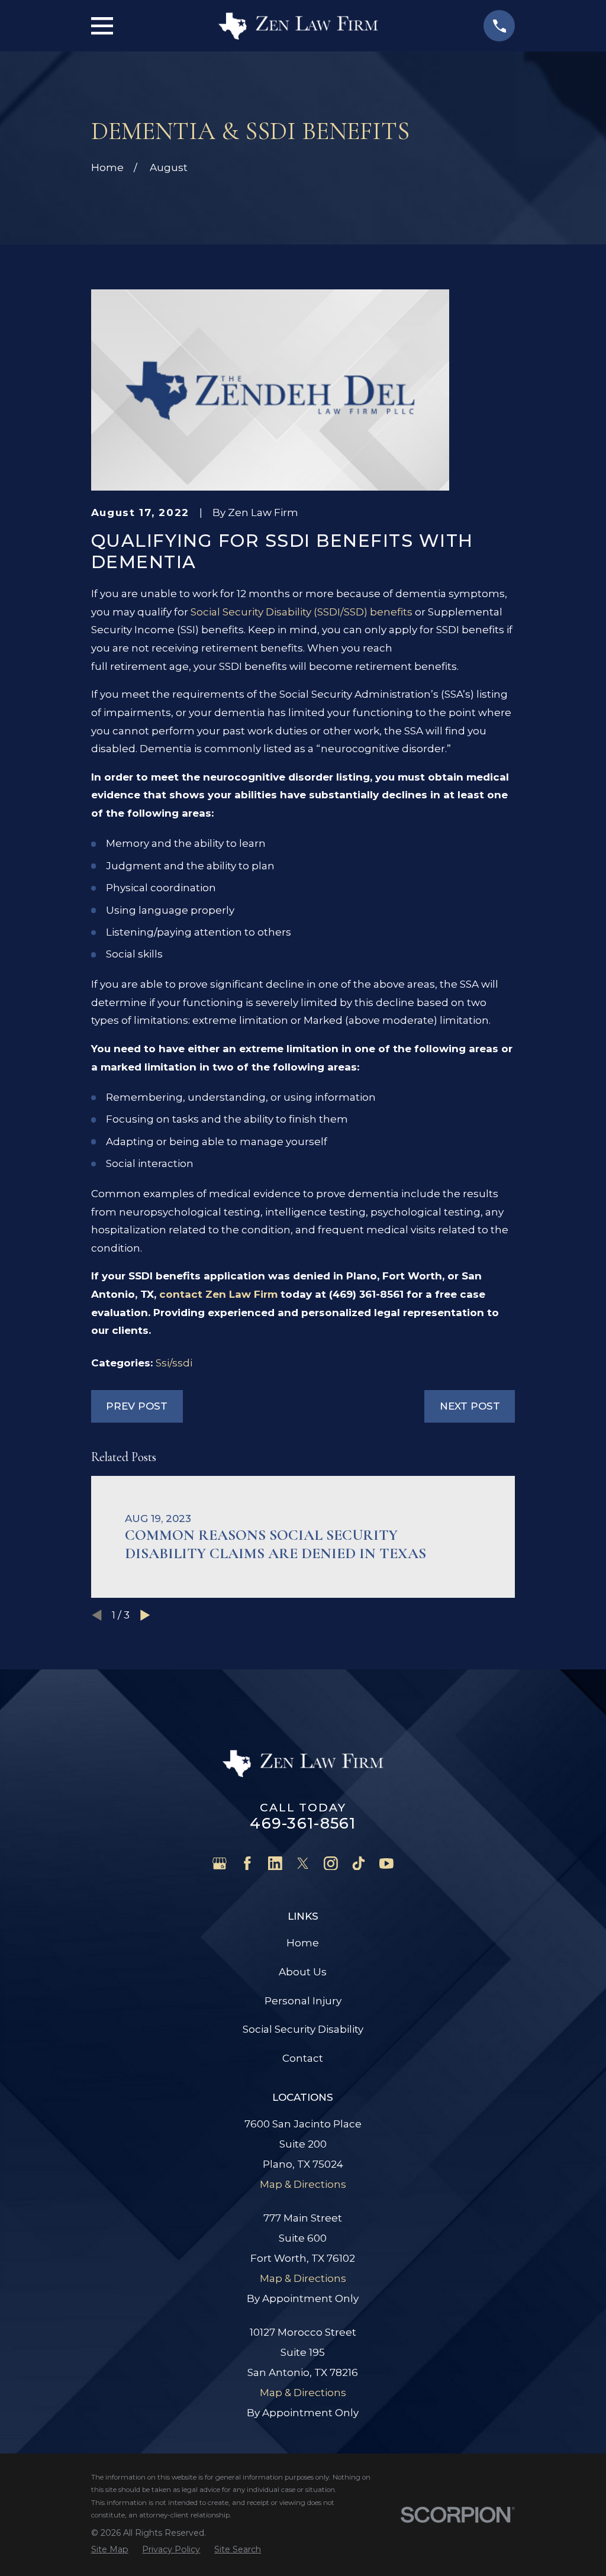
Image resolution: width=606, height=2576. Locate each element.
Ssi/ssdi (174, 1363)
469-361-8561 (303, 1823)
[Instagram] (331, 1864)
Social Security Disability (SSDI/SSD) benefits (302, 612)
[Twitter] (303, 1864)
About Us (303, 1972)
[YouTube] (386, 1864)
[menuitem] (110, 2549)
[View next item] (145, 1615)
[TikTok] (359, 1864)
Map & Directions (303, 2184)
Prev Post (137, 1406)
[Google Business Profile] (220, 1864)
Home (303, 1943)
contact (218, 1294)
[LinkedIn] (275, 1864)
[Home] (298, 26)
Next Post (470, 1406)
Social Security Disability (303, 2029)
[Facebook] (247, 1864)
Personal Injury (303, 2001)
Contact (303, 2058)
